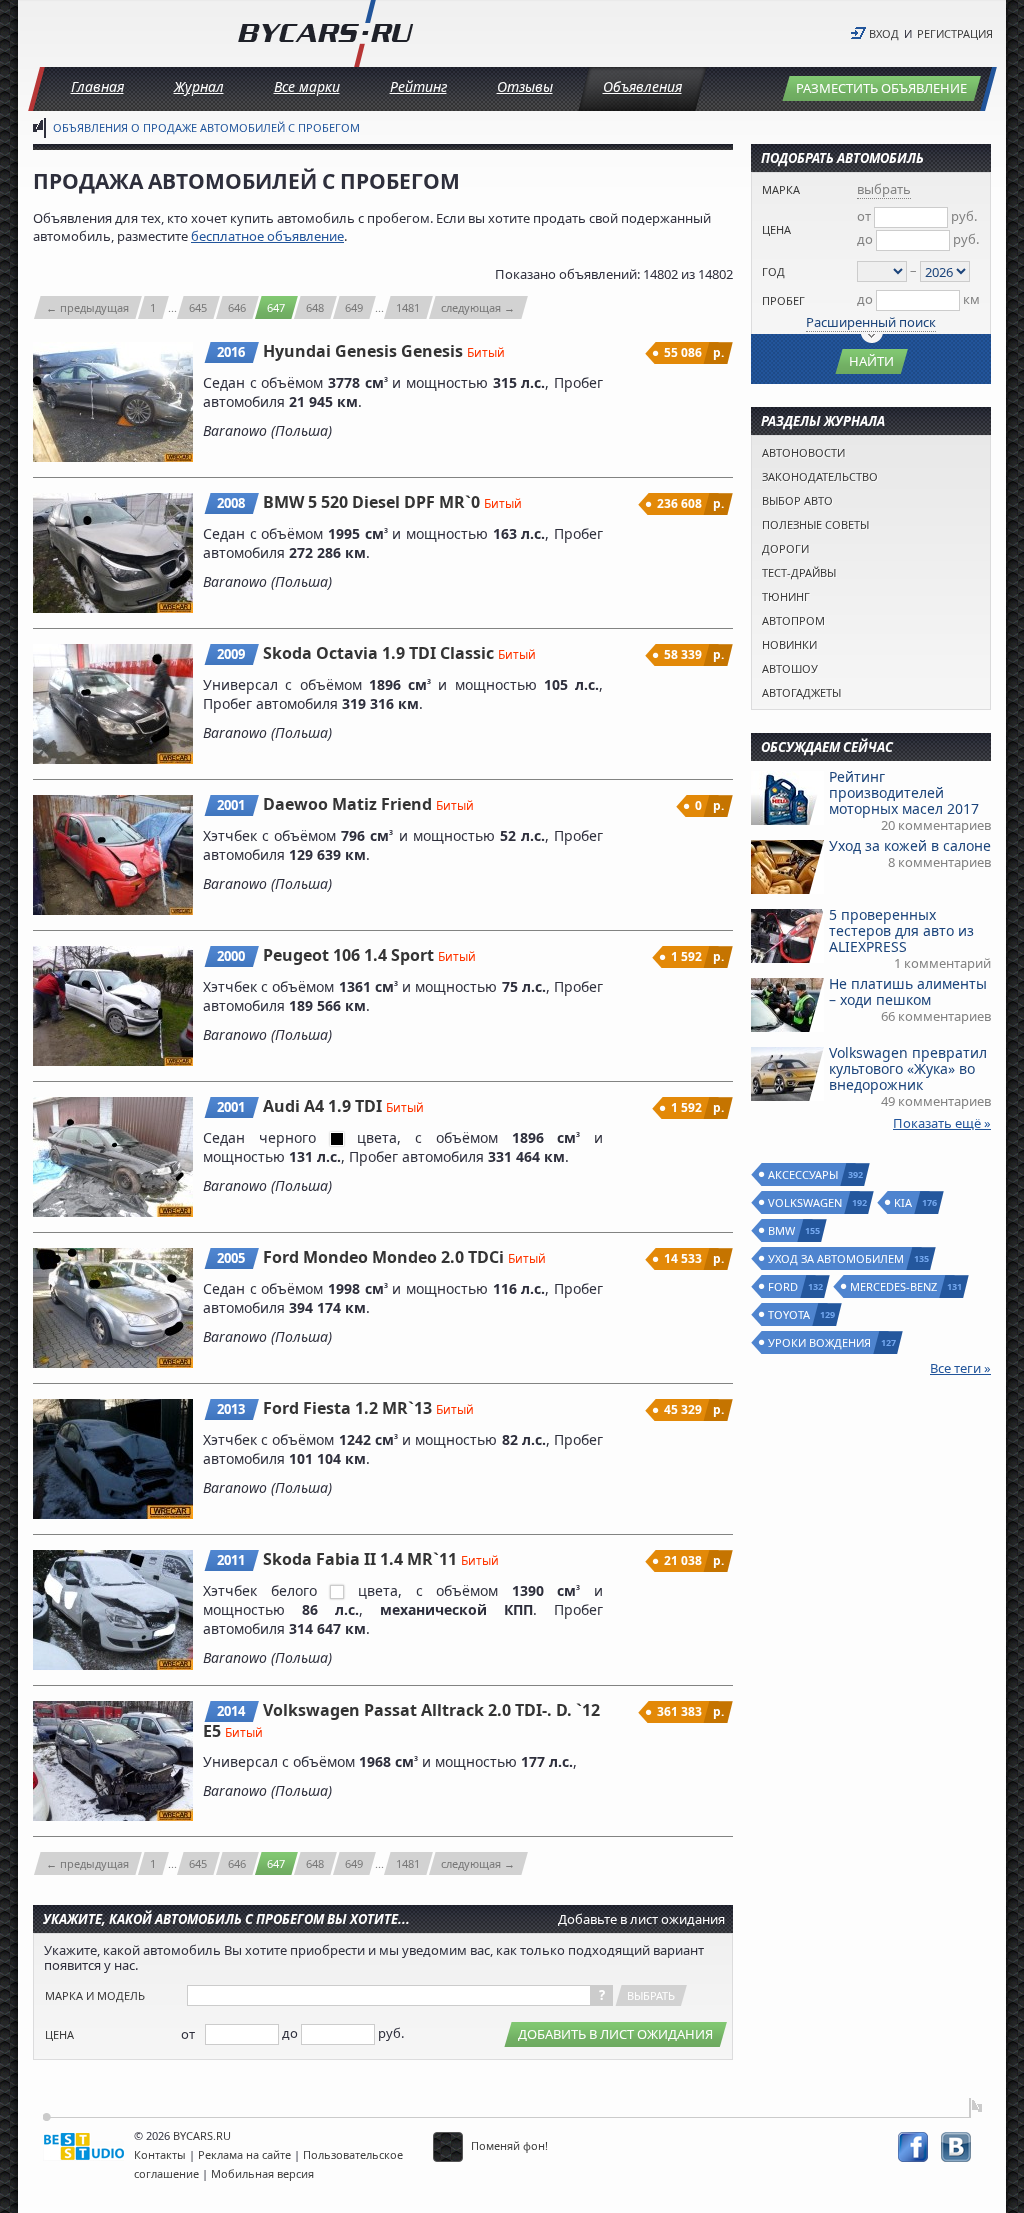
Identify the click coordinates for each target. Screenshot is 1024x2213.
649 (354, 307)
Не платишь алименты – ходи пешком (908, 991)
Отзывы (525, 86)
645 (198, 307)
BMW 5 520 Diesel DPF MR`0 (373, 502)
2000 (231, 956)
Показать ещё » (942, 1123)
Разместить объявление (881, 88)
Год (773, 271)
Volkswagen (806, 1202)
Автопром (793, 620)
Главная (97, 86)
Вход (884, 33)
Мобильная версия (262, 2173)
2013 (231, 1409)
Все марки (307, 86)
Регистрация (955, 33)
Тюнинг (786, 596)
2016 (231, 352)
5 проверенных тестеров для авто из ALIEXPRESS (901, 930)
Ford (784, 1286)
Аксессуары (804, 1174)
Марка (781, 189)
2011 (231, 1560)
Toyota (790, 1314)
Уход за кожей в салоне (910, 845)
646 (237, 307)
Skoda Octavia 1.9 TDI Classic (380, 653)
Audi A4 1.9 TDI (324, 1106)
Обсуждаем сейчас (827, 747)
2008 (231, 503)
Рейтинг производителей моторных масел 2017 (904, 792)
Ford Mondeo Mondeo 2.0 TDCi (385, 1257)
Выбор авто (797, 500)
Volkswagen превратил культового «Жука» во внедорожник (908, 1068)
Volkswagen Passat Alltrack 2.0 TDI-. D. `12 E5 (401, 1720)
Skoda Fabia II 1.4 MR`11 (362, 1559)
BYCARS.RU (202, 2135)
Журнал (199, 86)
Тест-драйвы (799, 572)
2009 (231, 654)
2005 (231, 1258)
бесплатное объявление (267, 236)
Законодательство (820, 476)
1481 (408, 307)
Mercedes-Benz (894, 1286)
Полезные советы (815, 524)
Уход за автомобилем (837, 1258)
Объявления (642, 86)
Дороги (785, 548)
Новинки (789, 644)
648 (315, 307)
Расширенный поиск (871, 322)
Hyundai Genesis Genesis (365, 351)
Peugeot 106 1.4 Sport (350, 955)
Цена (59, 2034)
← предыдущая (87, 307)
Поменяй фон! (508, 2145)
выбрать (884, 189)
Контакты (160, 2154)
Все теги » (960, 1368)
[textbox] (389, 1995)
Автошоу (790, 668)
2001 (231, 805)
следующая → (478, 307)
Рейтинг (418, 86)
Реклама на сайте (244, 2154)
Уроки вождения (820, 1342)
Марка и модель (95, 1995)
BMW (782, 1230)
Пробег (783, 300)
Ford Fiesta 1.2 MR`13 (349, 1408)
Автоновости (803, 452)
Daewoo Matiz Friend (349, 804)
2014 (231, 1711)
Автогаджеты (801, 692)
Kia (904, 1202)
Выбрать (651, 1995)
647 (276, 307)
